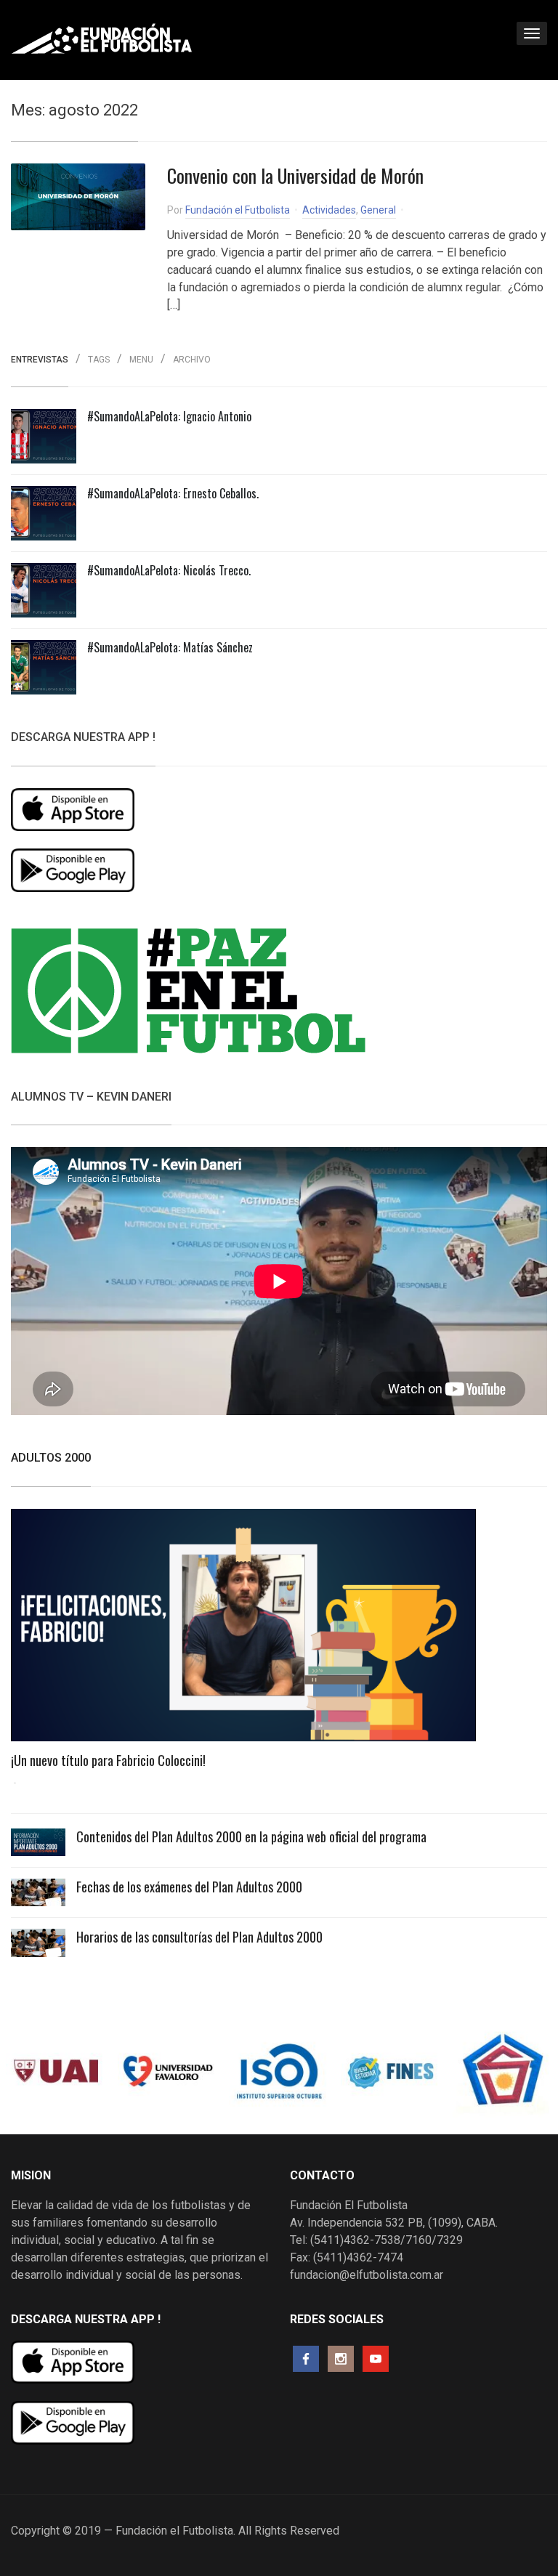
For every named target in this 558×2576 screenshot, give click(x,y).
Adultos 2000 (51, 1458)
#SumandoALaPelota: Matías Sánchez (170, 647)
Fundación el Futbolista (238, 210)
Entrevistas (40, 360)
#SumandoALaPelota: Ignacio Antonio (169, 416)
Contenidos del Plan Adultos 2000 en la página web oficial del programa (251, 1836)
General (378, 210)
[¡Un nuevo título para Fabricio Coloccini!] (243, 1630)
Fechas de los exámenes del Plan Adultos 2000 (189, 1887)
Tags (99, 360)
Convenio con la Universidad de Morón (295, 175)
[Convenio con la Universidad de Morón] (78, 197)
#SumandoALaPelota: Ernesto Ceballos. (173, 493)
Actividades (329, 210)
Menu (141, 360)
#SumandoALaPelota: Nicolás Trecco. (169, 570)
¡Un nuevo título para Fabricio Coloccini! (108, 1760)
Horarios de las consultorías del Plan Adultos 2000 (199, 1937)
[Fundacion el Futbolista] (102, 39)
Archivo (192, 360)
